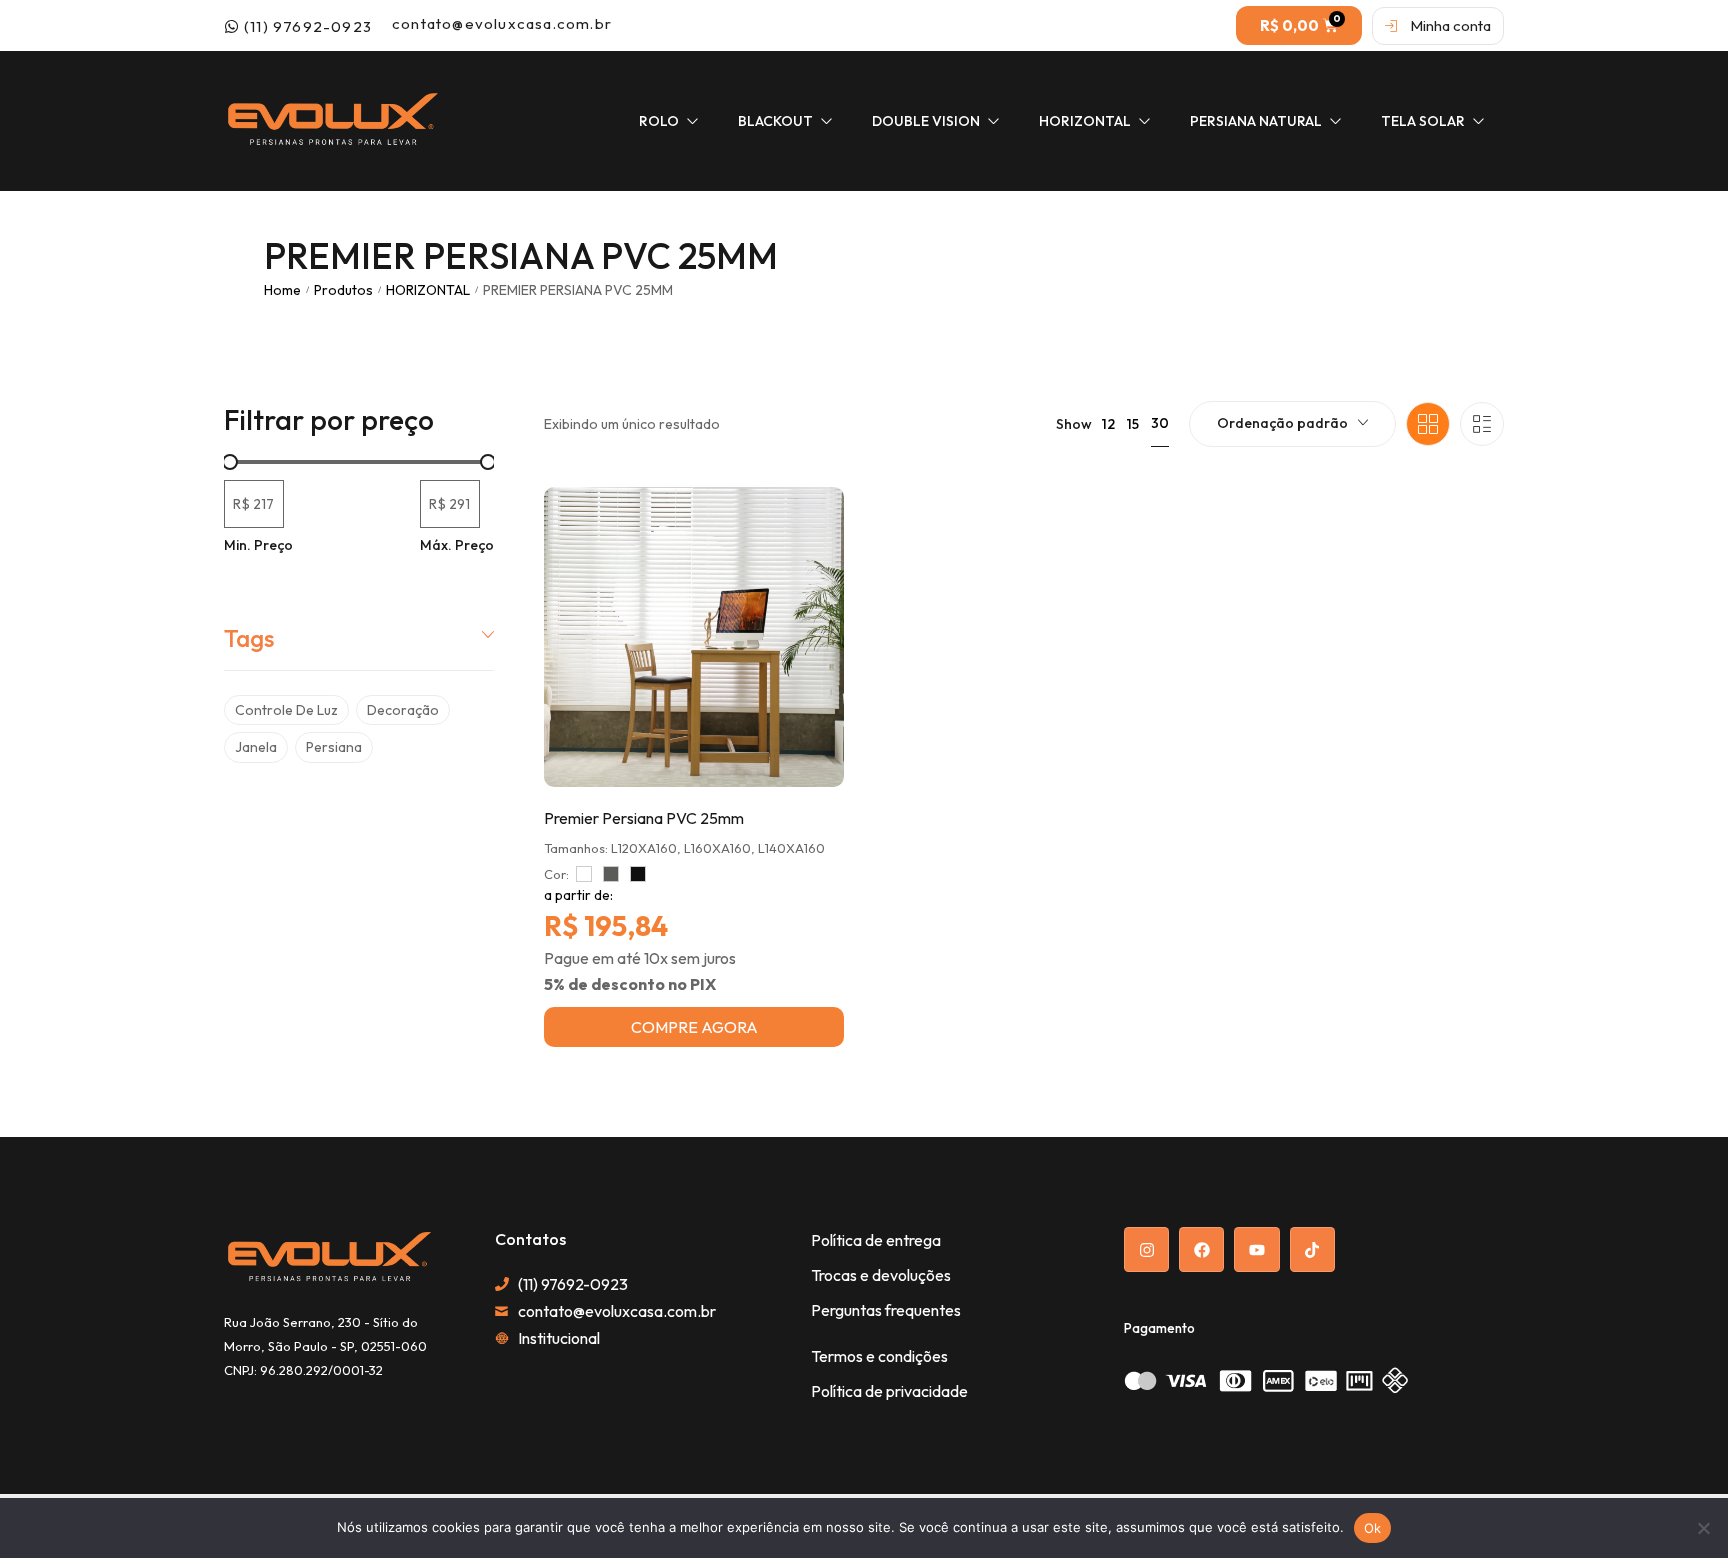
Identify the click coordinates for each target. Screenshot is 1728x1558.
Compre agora (694, 1027)
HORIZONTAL (428, 290)
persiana (334, 747)
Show (1074, 424)
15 (1133, 424)
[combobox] (1292, 424)
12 (1108, 424)
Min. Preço (258, 545)
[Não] (1703, 1528)
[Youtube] (1256, 1249)
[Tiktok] (1312, 1249)
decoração (403, 710)
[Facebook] (1201, 1249)
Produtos (343, 290)
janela (256, 747)
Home (282, 290)
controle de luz (286, 710)
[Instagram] (1146, 1249)
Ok (1373, 1528)
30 (1160, 423)
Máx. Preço (457, 545)
